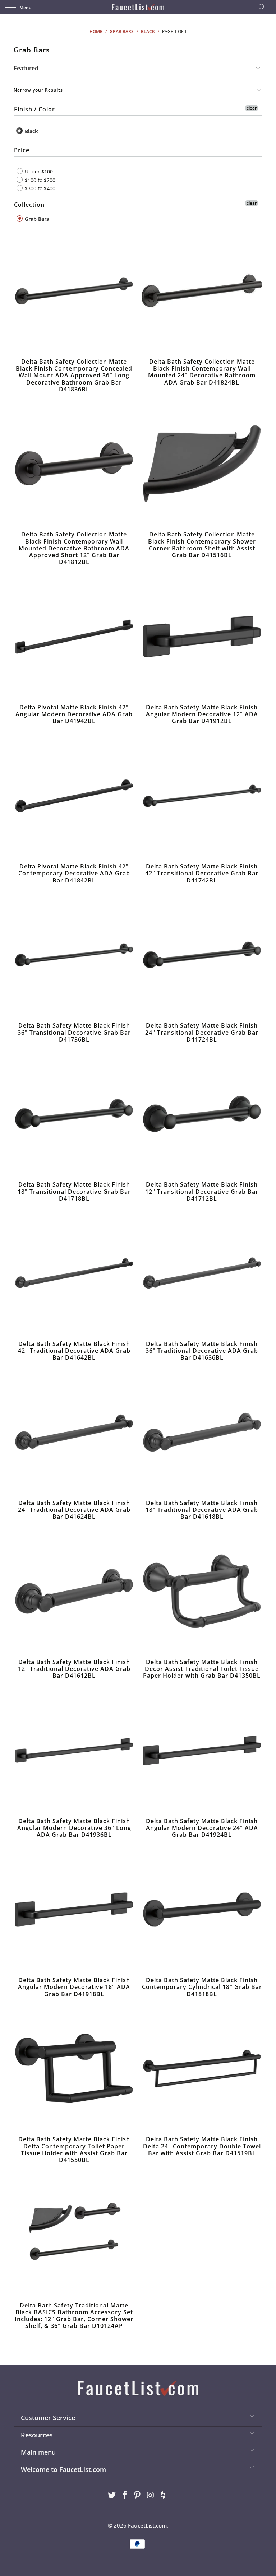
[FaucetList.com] (138, 7)
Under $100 (38, 171)
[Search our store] (264, 7)
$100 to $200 (39, 180)
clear (252, 108)
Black (31, 131)
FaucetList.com (147, 2525)
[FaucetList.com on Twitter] (112, 2495)
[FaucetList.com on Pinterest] (138, 2495)
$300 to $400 (39, 188)
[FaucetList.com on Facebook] (125, 2495)
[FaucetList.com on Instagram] (151, 2495)
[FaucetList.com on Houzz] (164, 2495)
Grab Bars (36, 218)
